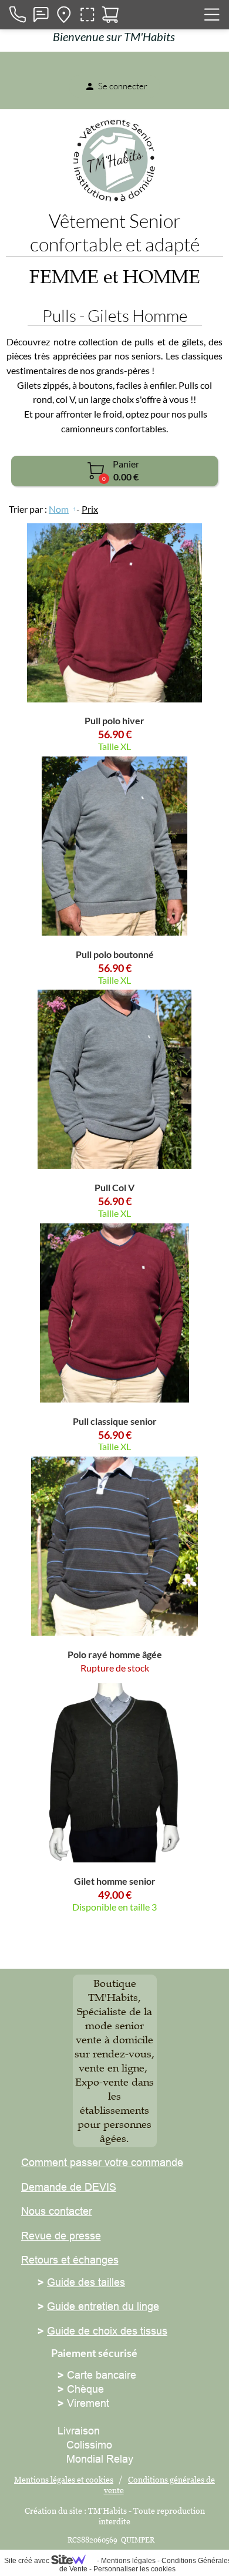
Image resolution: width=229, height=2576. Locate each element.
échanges (94, 2260)
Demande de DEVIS (69, 2187)
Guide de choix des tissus (107, 2331)
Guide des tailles (86, 2282)
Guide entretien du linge (103, 2306)
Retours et (46, 2260)
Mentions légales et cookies (64, 2479)
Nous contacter (57, 2211)
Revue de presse (61, 2236)
